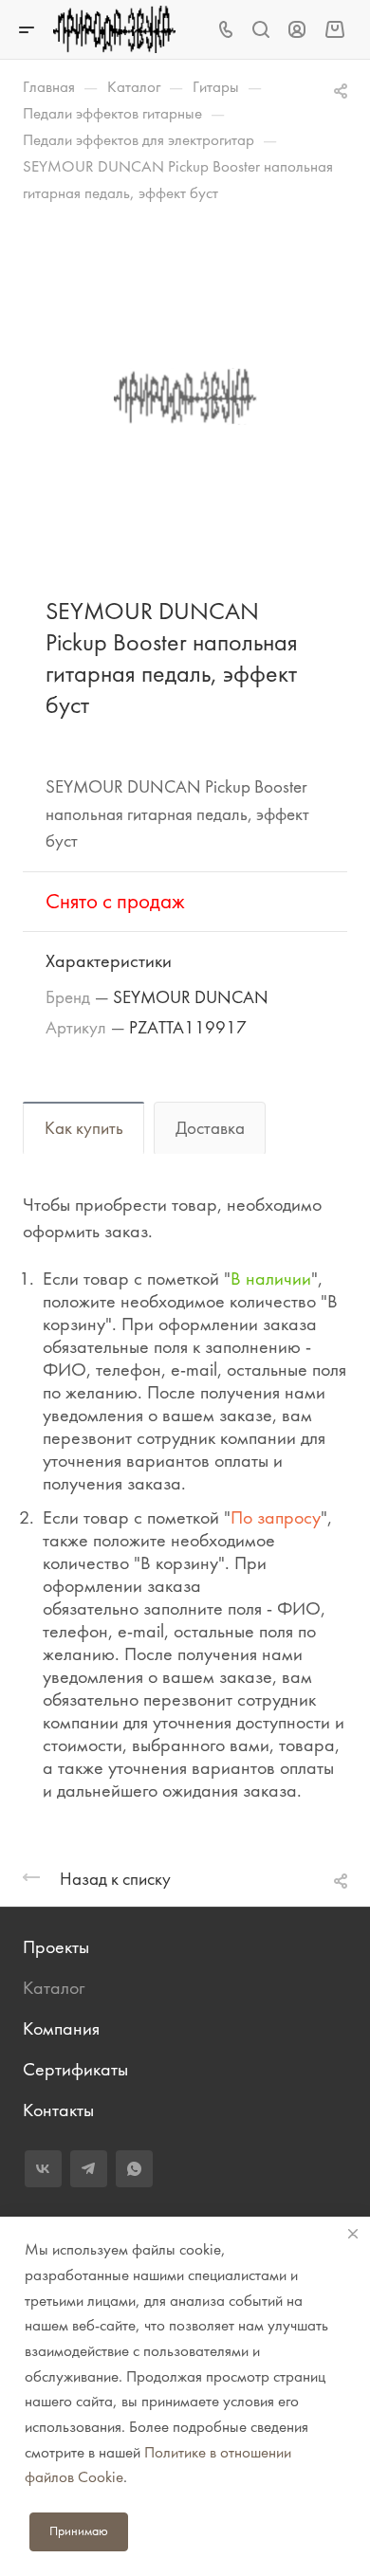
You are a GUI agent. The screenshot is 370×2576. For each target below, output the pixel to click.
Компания (61, 2028)
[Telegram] (89, 2169)
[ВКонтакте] (43, 2169)
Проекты (56, 1947)
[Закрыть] (353, 2234)
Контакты (58, 2110)
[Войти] (297, 30)
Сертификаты (75, 2069)
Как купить (84, 1128)
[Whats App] (134, 2169)
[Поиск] (260, 30)
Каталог (54, 1988)
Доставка (210, 1128)
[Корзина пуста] (334, 29)
